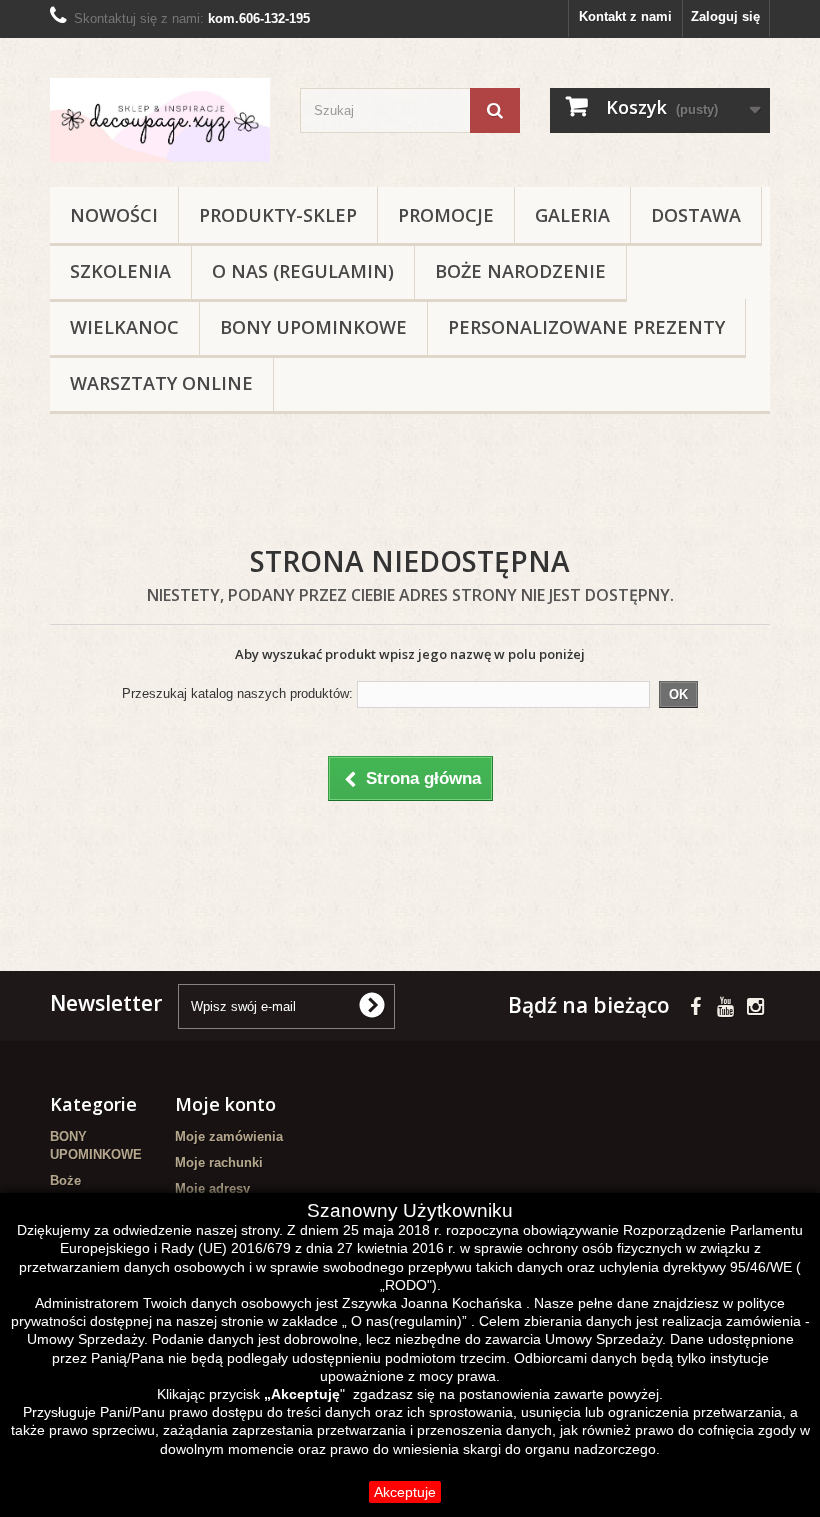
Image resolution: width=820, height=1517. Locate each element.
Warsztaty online (161, 383)
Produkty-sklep (278, 215)
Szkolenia (120, 271)
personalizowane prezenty (586, 327)
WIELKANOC (124, 327)
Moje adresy (212, 1188)
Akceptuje (405, 1492)
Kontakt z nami (625, 16)
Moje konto (225, 1104)
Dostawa (696, 215)
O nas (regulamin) (303, 271)
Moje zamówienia (229, 1136)
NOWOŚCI (114, 215)
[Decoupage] (160, 120)
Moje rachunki (219, 1162)
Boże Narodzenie (520, 271)
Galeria (572, 215)
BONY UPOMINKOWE (313, 327)
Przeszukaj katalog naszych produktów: (237, 693)
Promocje (446, 215)
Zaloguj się (725, 16)
